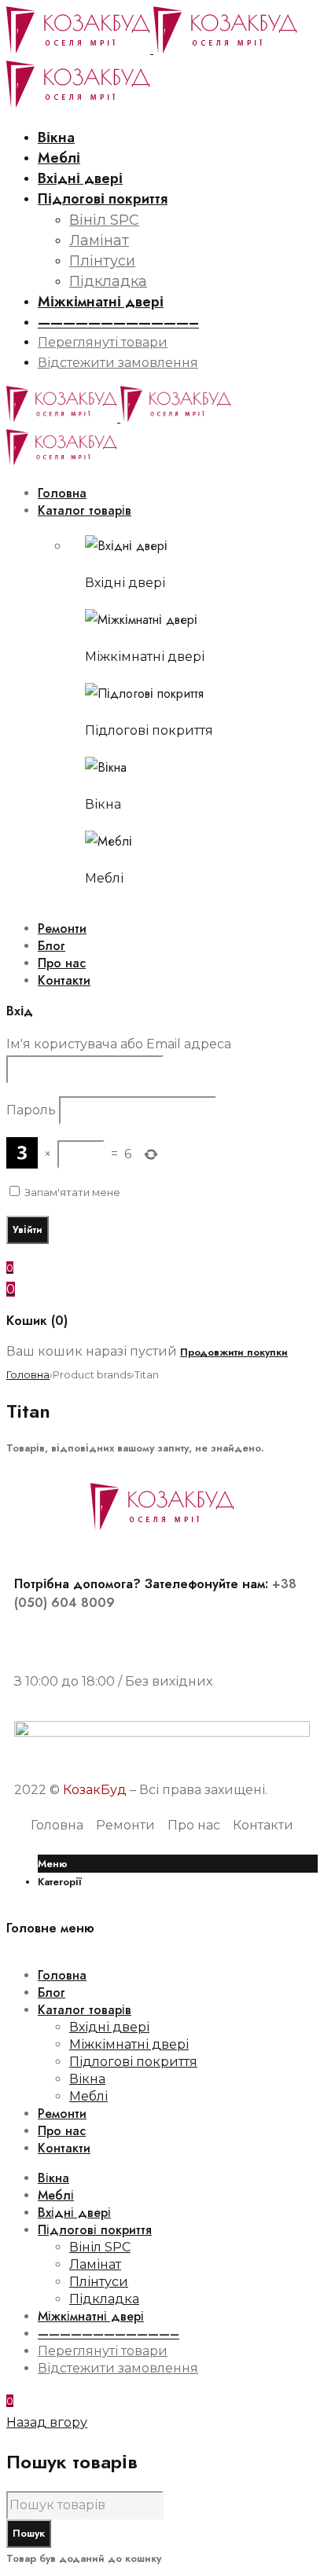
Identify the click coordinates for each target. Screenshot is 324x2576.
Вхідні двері (125, 583)
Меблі (104, 878)
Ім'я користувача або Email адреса (119, 1044)
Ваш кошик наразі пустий (92, 1351)
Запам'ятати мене (71, 1192)
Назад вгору (47, 2422)
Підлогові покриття (149, 730)
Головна (28, 1374)
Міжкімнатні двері (145, 657)
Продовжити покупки (234, 1352)
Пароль (31, 1110)
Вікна (103, 804)
